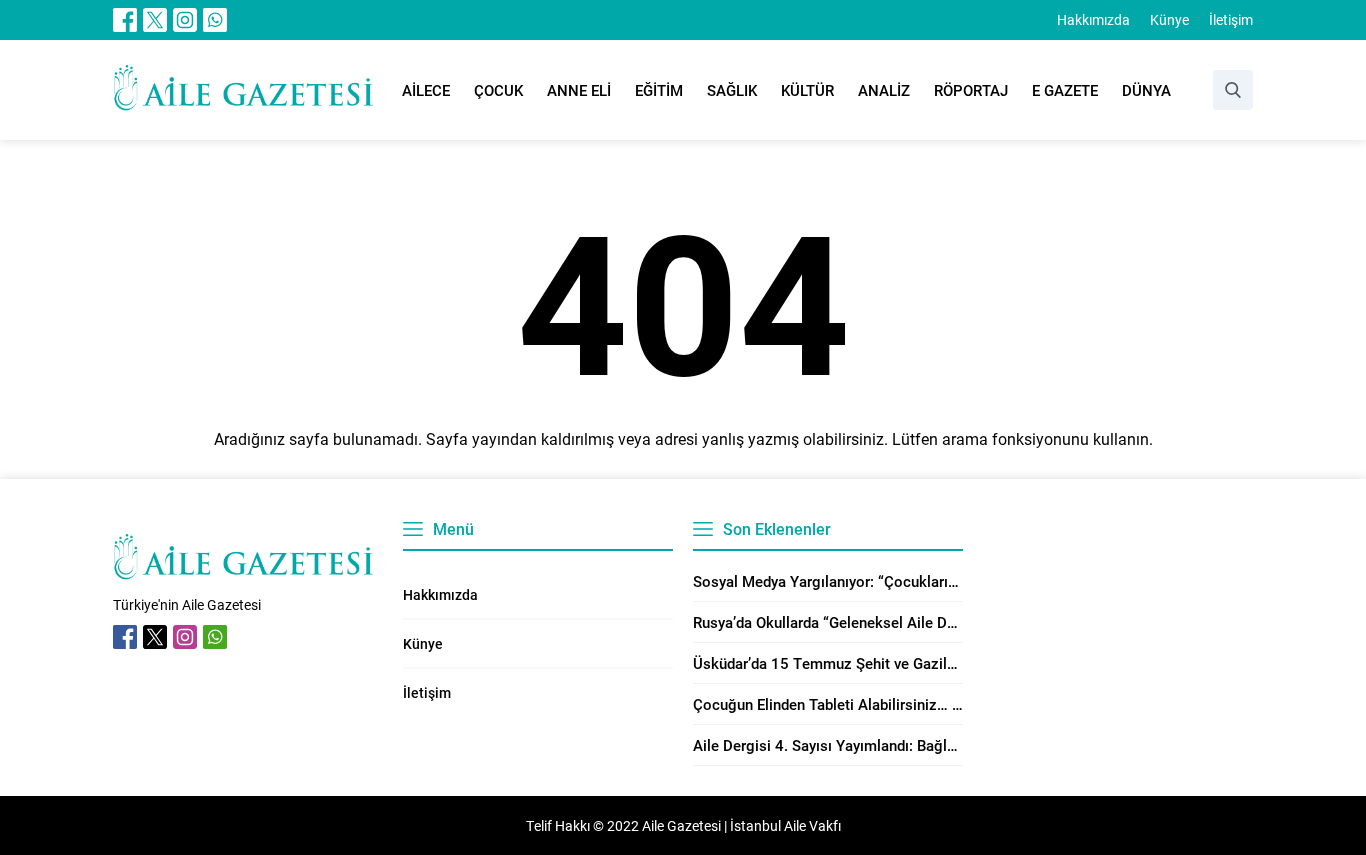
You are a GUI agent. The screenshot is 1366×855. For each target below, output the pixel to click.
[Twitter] (155, 20)
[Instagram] (185, 20)
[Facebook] (125, 20)
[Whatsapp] (215, 20)
